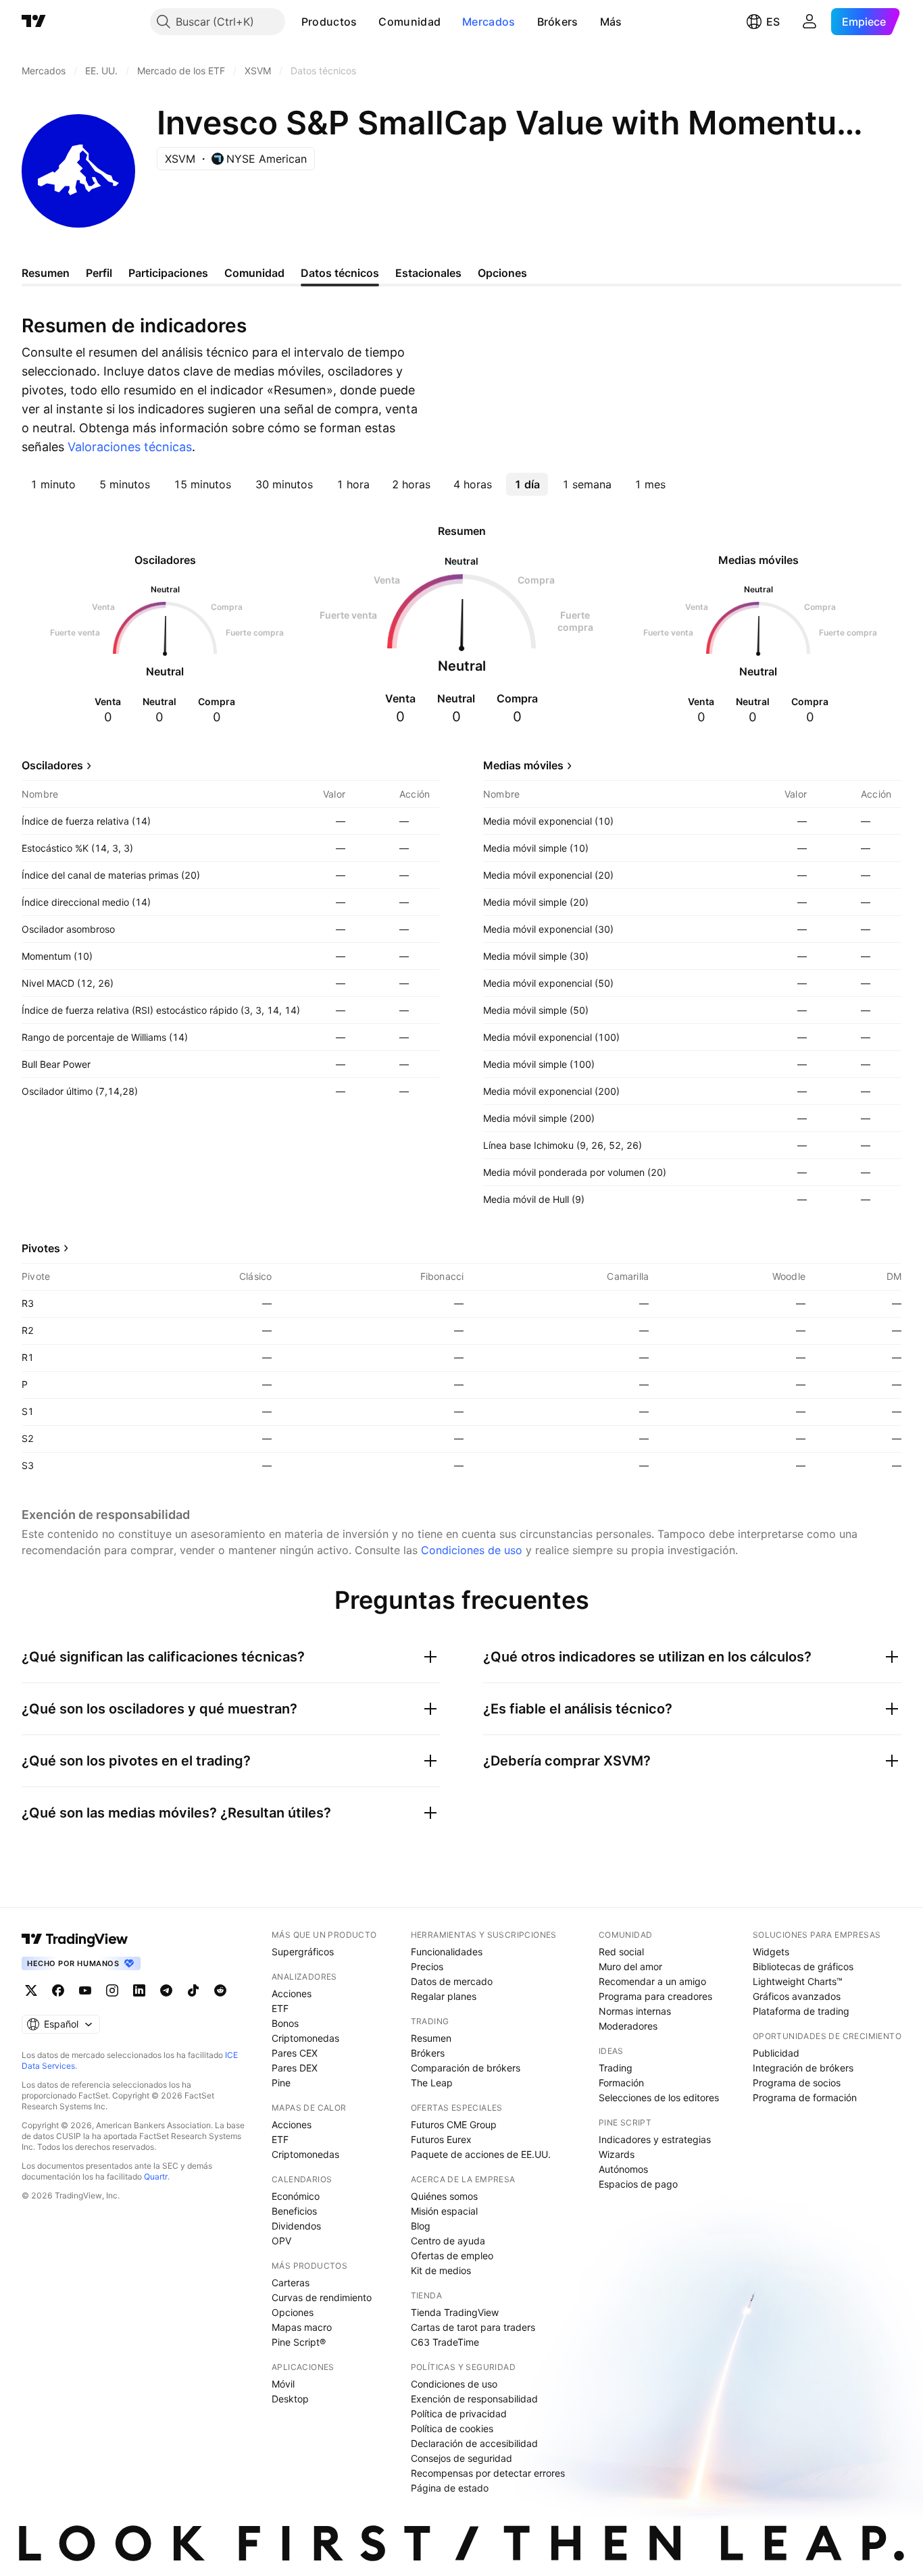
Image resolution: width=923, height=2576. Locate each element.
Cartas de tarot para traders (473, 2327)
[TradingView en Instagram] (112, 1990)
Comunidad (409, 22)
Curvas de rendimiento (322, 2297)
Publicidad (776, 2053)
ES (773, 22)
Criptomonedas (305, 2038)
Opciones (293, 2312)
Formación (621, 2083)
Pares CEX (295, 2053)
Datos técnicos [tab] (340, 273)
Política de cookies (452, 2428)
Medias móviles (523, 765)
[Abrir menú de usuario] (809, 22)
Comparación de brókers (466, 2068)
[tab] (53, 484)
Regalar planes (444, 1996)
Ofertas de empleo (452, 2256)
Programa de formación (805, 2097)
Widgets (771, 1952)
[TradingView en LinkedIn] (139, 1990)
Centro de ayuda (448, 2241)
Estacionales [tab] (428, 273)
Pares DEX (295, 2068)
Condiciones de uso (472, 1550)
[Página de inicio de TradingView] (34, 22)
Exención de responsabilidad (474, 2399)
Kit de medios (441, 2270)
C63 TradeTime (445, 2342)
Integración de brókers (803, 2068)
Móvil (283, 2384)
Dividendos (296, 2226)
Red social (621, 1952)
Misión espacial (444, 2211)
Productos (329, 22)
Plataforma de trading (801, 2011)
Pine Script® (299, 2342)
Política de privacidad (459, 2414)
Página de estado (450, 2488)
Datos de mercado (452, 1981)
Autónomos (623, 2169)
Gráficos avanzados (797, 1996)
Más (611, 22)
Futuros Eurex (441, 2139)
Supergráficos (303, 1952)
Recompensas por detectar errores (488, 2473)
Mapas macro (302, 2327)
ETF (280, 2008)
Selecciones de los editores (659, 2097)
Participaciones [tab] (168, 273)
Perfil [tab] (99, 273)
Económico (296, 2196)
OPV (281, 2241)
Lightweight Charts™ (798, 1981)
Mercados (489, 22)
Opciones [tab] (502, 273)
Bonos (285, 2023)
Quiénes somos (444, 2196)
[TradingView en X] (31, 1990)
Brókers (558, 22)
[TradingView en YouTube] (85, 1990)
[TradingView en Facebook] (58, 1990)
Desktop (290, 2399)
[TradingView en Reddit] (220, 1990)
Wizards (617, 2154)
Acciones (292, 1993)
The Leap (432, 2083)
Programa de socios (797, 2083)
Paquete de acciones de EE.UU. (481, 2154)
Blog (421, 2226)
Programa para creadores (655, 1996)
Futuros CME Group (454, 2124)
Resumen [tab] (46, 273)
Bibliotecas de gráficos (803, 1966)
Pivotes (41, 1248)
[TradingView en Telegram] (166, 1990)
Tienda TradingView (455, 2312)
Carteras (291, 2283)
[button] (367, 22)
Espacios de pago (638, 2184)
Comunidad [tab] (254, 273)
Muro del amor (630, 1966)
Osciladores (52, 765)
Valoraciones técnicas (130, 447)
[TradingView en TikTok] (193, 1990)
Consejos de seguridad (461, 2458)
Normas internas (635, 2011)
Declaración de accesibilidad (474, 2443)
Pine (281, 2083)
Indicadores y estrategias (655, 2139)
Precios (427, 1966)
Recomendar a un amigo (652, 1981)
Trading (616, 2068)
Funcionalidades (447, 1952)
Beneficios (294, 2211)
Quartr (156, 2176)
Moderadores (628, 2026)
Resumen (431, 2038)
